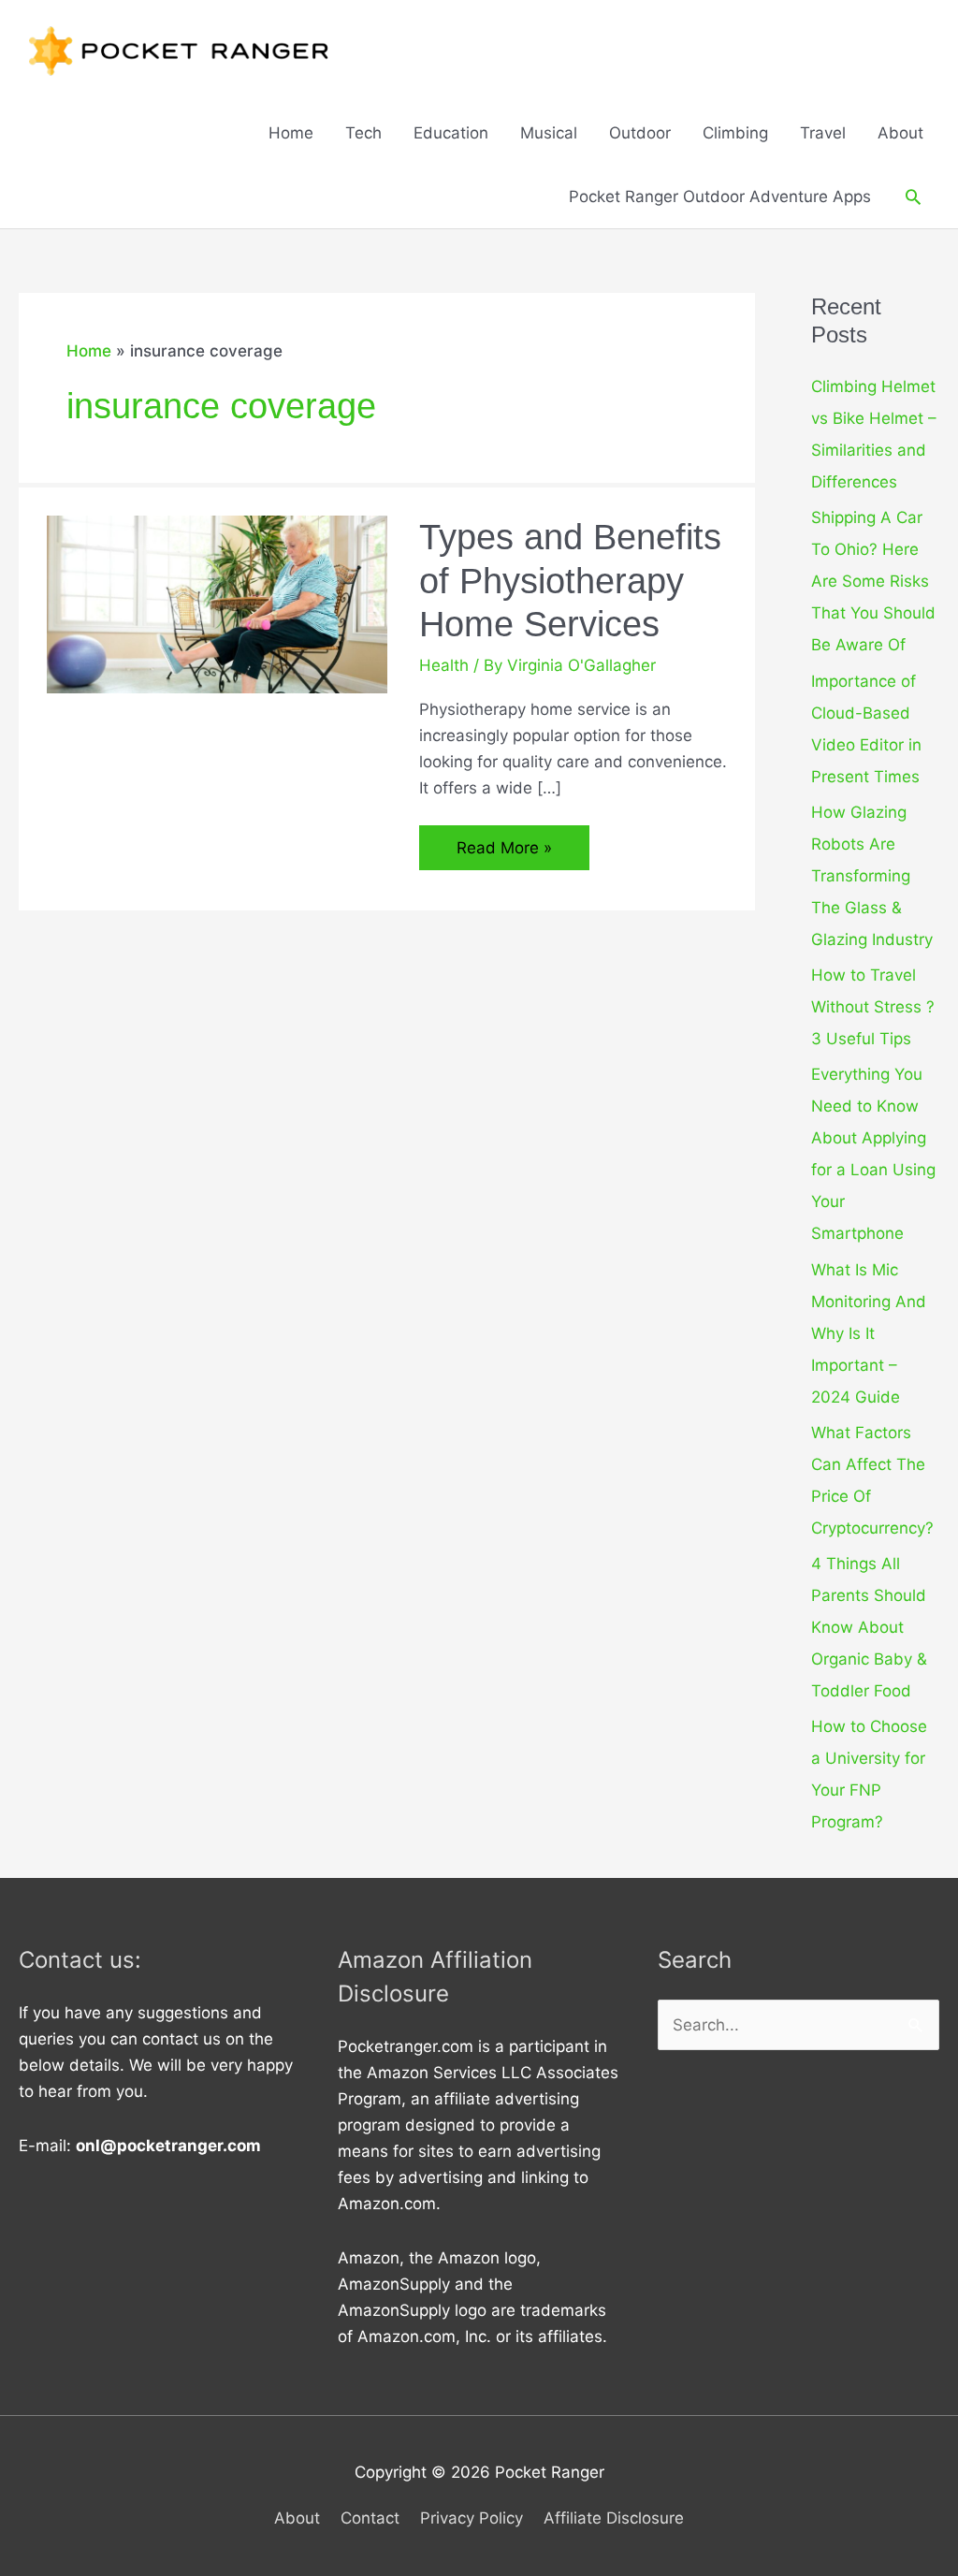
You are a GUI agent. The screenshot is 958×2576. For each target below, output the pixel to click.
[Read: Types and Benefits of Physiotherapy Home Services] (217, 604)
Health (444, 665)
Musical (549, 133)
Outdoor (640, 133)
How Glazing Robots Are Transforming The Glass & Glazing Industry (872, 876)
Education (451, 133)
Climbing (735, 133)
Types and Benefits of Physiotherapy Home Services (570, 581)
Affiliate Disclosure (614, 2518)
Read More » (509, 854)
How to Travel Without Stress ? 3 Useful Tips (873, 1007)
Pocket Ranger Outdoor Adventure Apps (720, 196)
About (900, 133)
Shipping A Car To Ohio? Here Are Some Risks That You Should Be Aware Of (873, 581)
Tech (363, 133)
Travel (823, 133)
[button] (913, 196)
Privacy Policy (472, 2518)
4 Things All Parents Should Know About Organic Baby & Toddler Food (869, 1627)
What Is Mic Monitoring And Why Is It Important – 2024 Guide (869, 1333)
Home (291, 133)
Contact (370, 2518)
